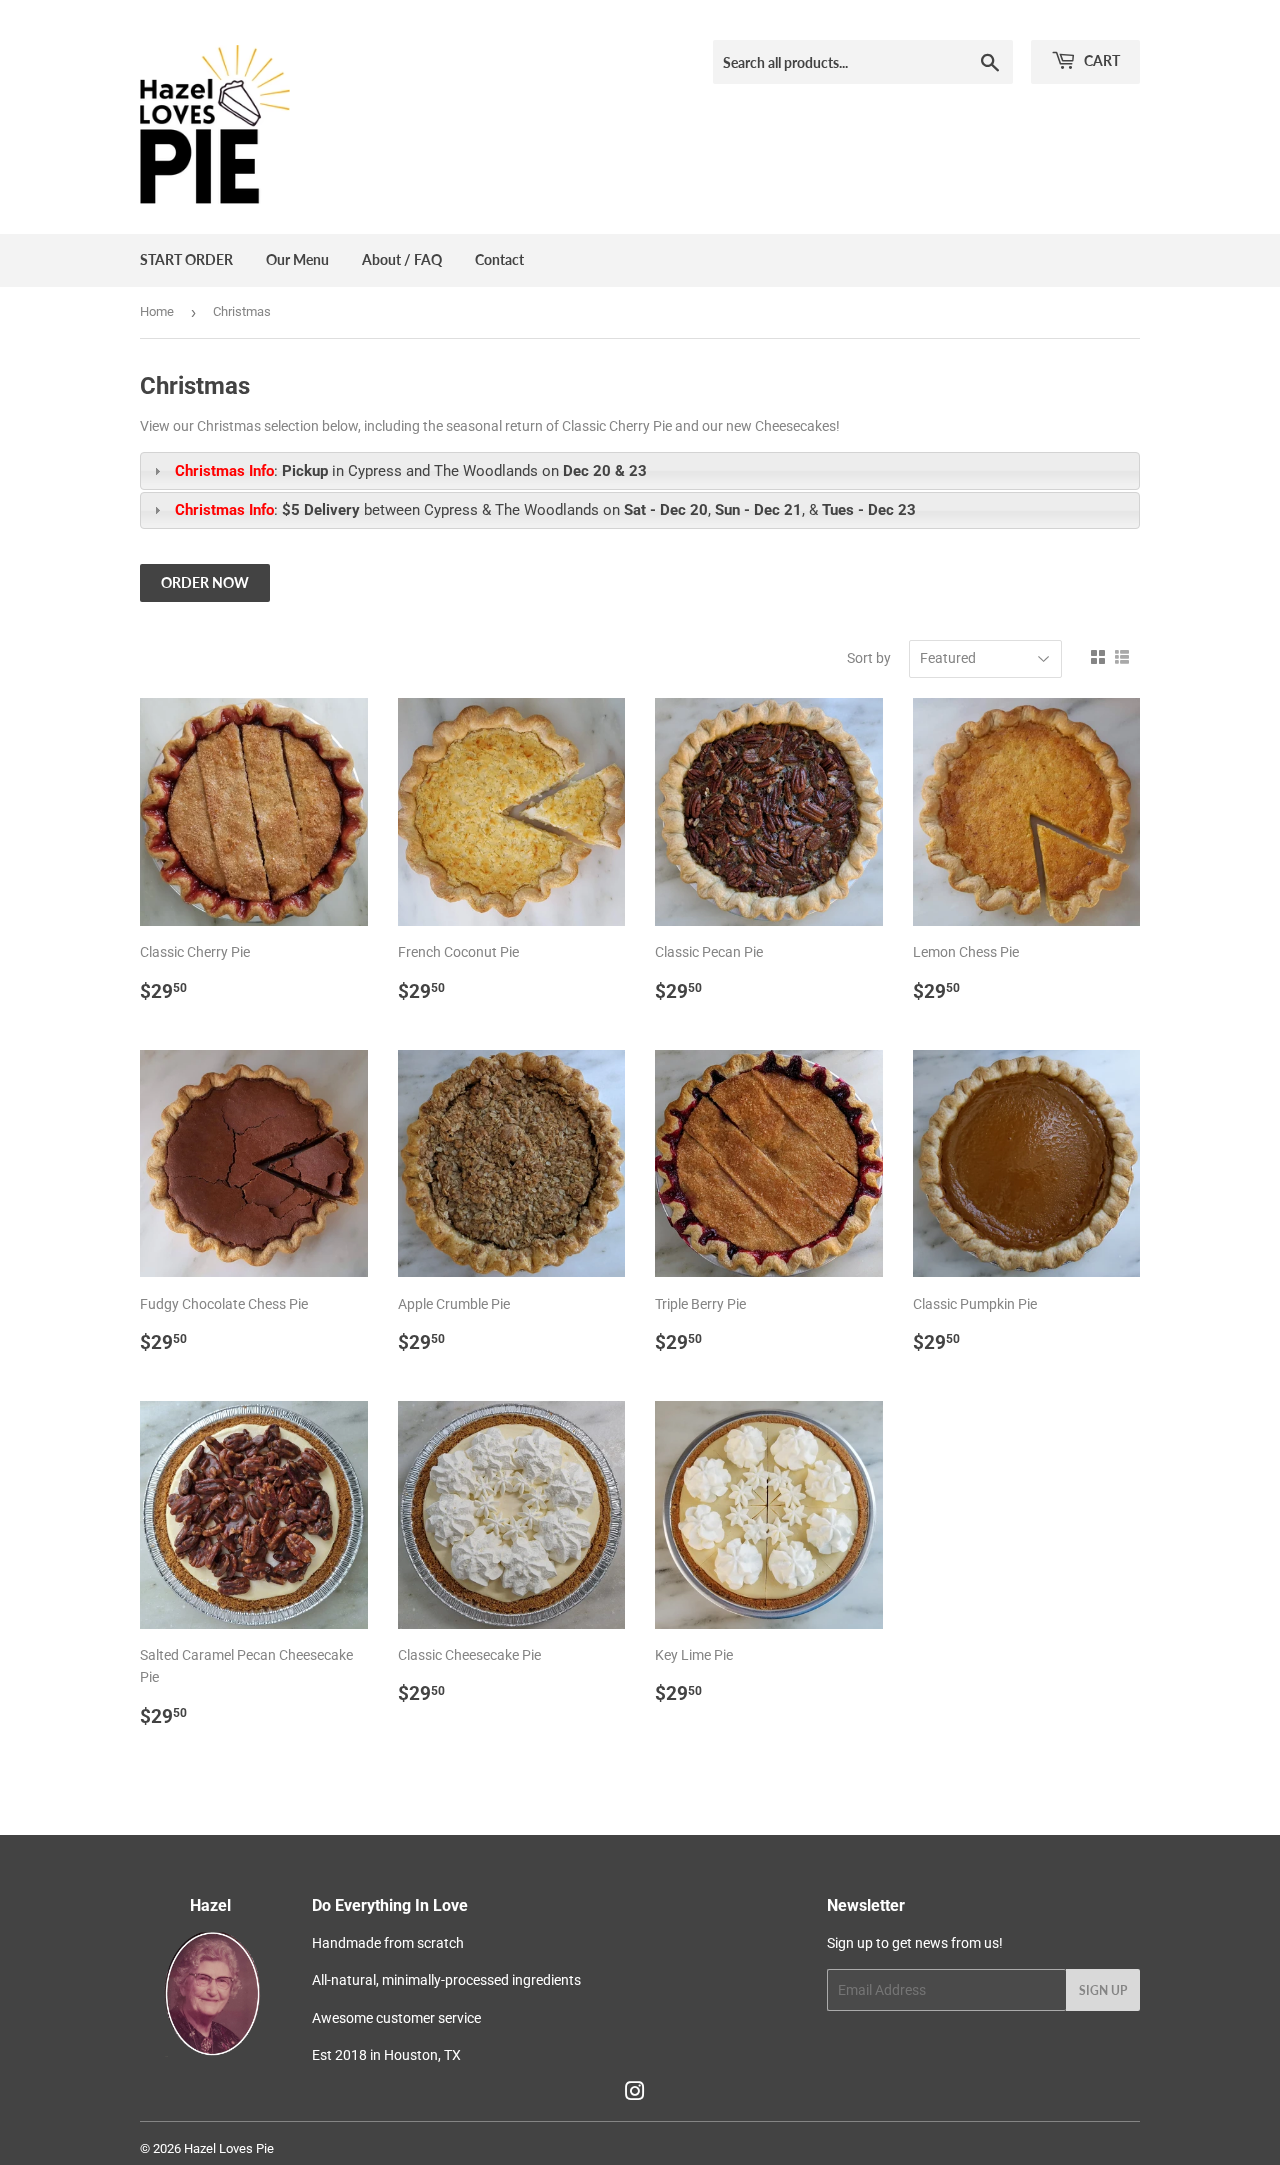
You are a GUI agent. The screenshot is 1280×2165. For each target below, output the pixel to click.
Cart (1100, 60)
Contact (499, 259)
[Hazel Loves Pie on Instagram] (635, 2094)
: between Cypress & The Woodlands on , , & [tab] (545, 510)
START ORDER (186, 259)
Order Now (205, 582)
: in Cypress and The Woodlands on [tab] (411, 471)
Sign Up (1103, 1990)
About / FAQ (402, 259)
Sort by (869, 658)
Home (157, 311)
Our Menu (297, 259)
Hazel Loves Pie (229, 2148)
